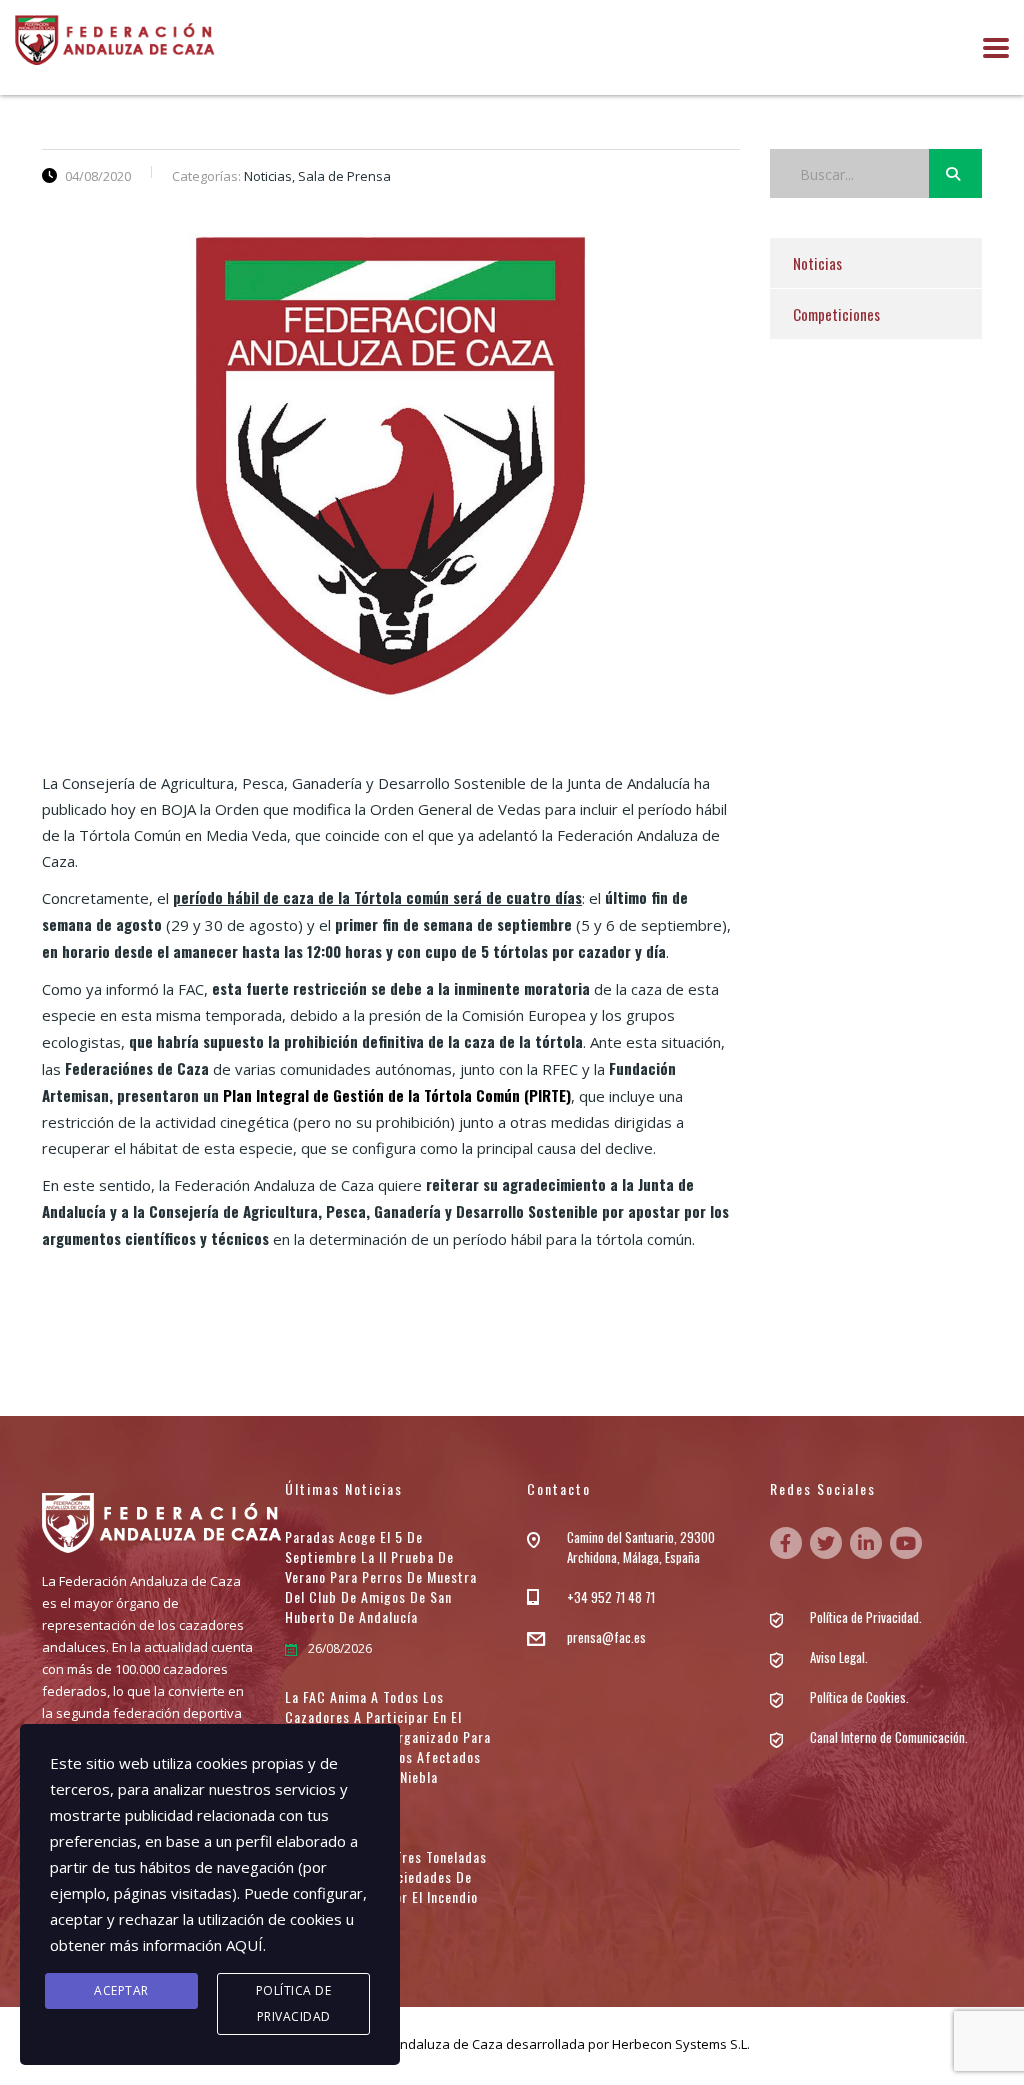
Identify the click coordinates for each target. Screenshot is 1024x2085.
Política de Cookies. (859, 1697)
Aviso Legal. (839, 1657)
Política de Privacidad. (866, 1617)
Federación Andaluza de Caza (412, 2044)
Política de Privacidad (294, 2003)
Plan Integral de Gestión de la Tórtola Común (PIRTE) (397, 1095)
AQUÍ (244, 1945)
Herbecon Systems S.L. (681, 2044)
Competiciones (836, 314)
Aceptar (121, 1990)
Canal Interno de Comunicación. (889, 1737)
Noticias (817, 263)
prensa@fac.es (606, 1637)
